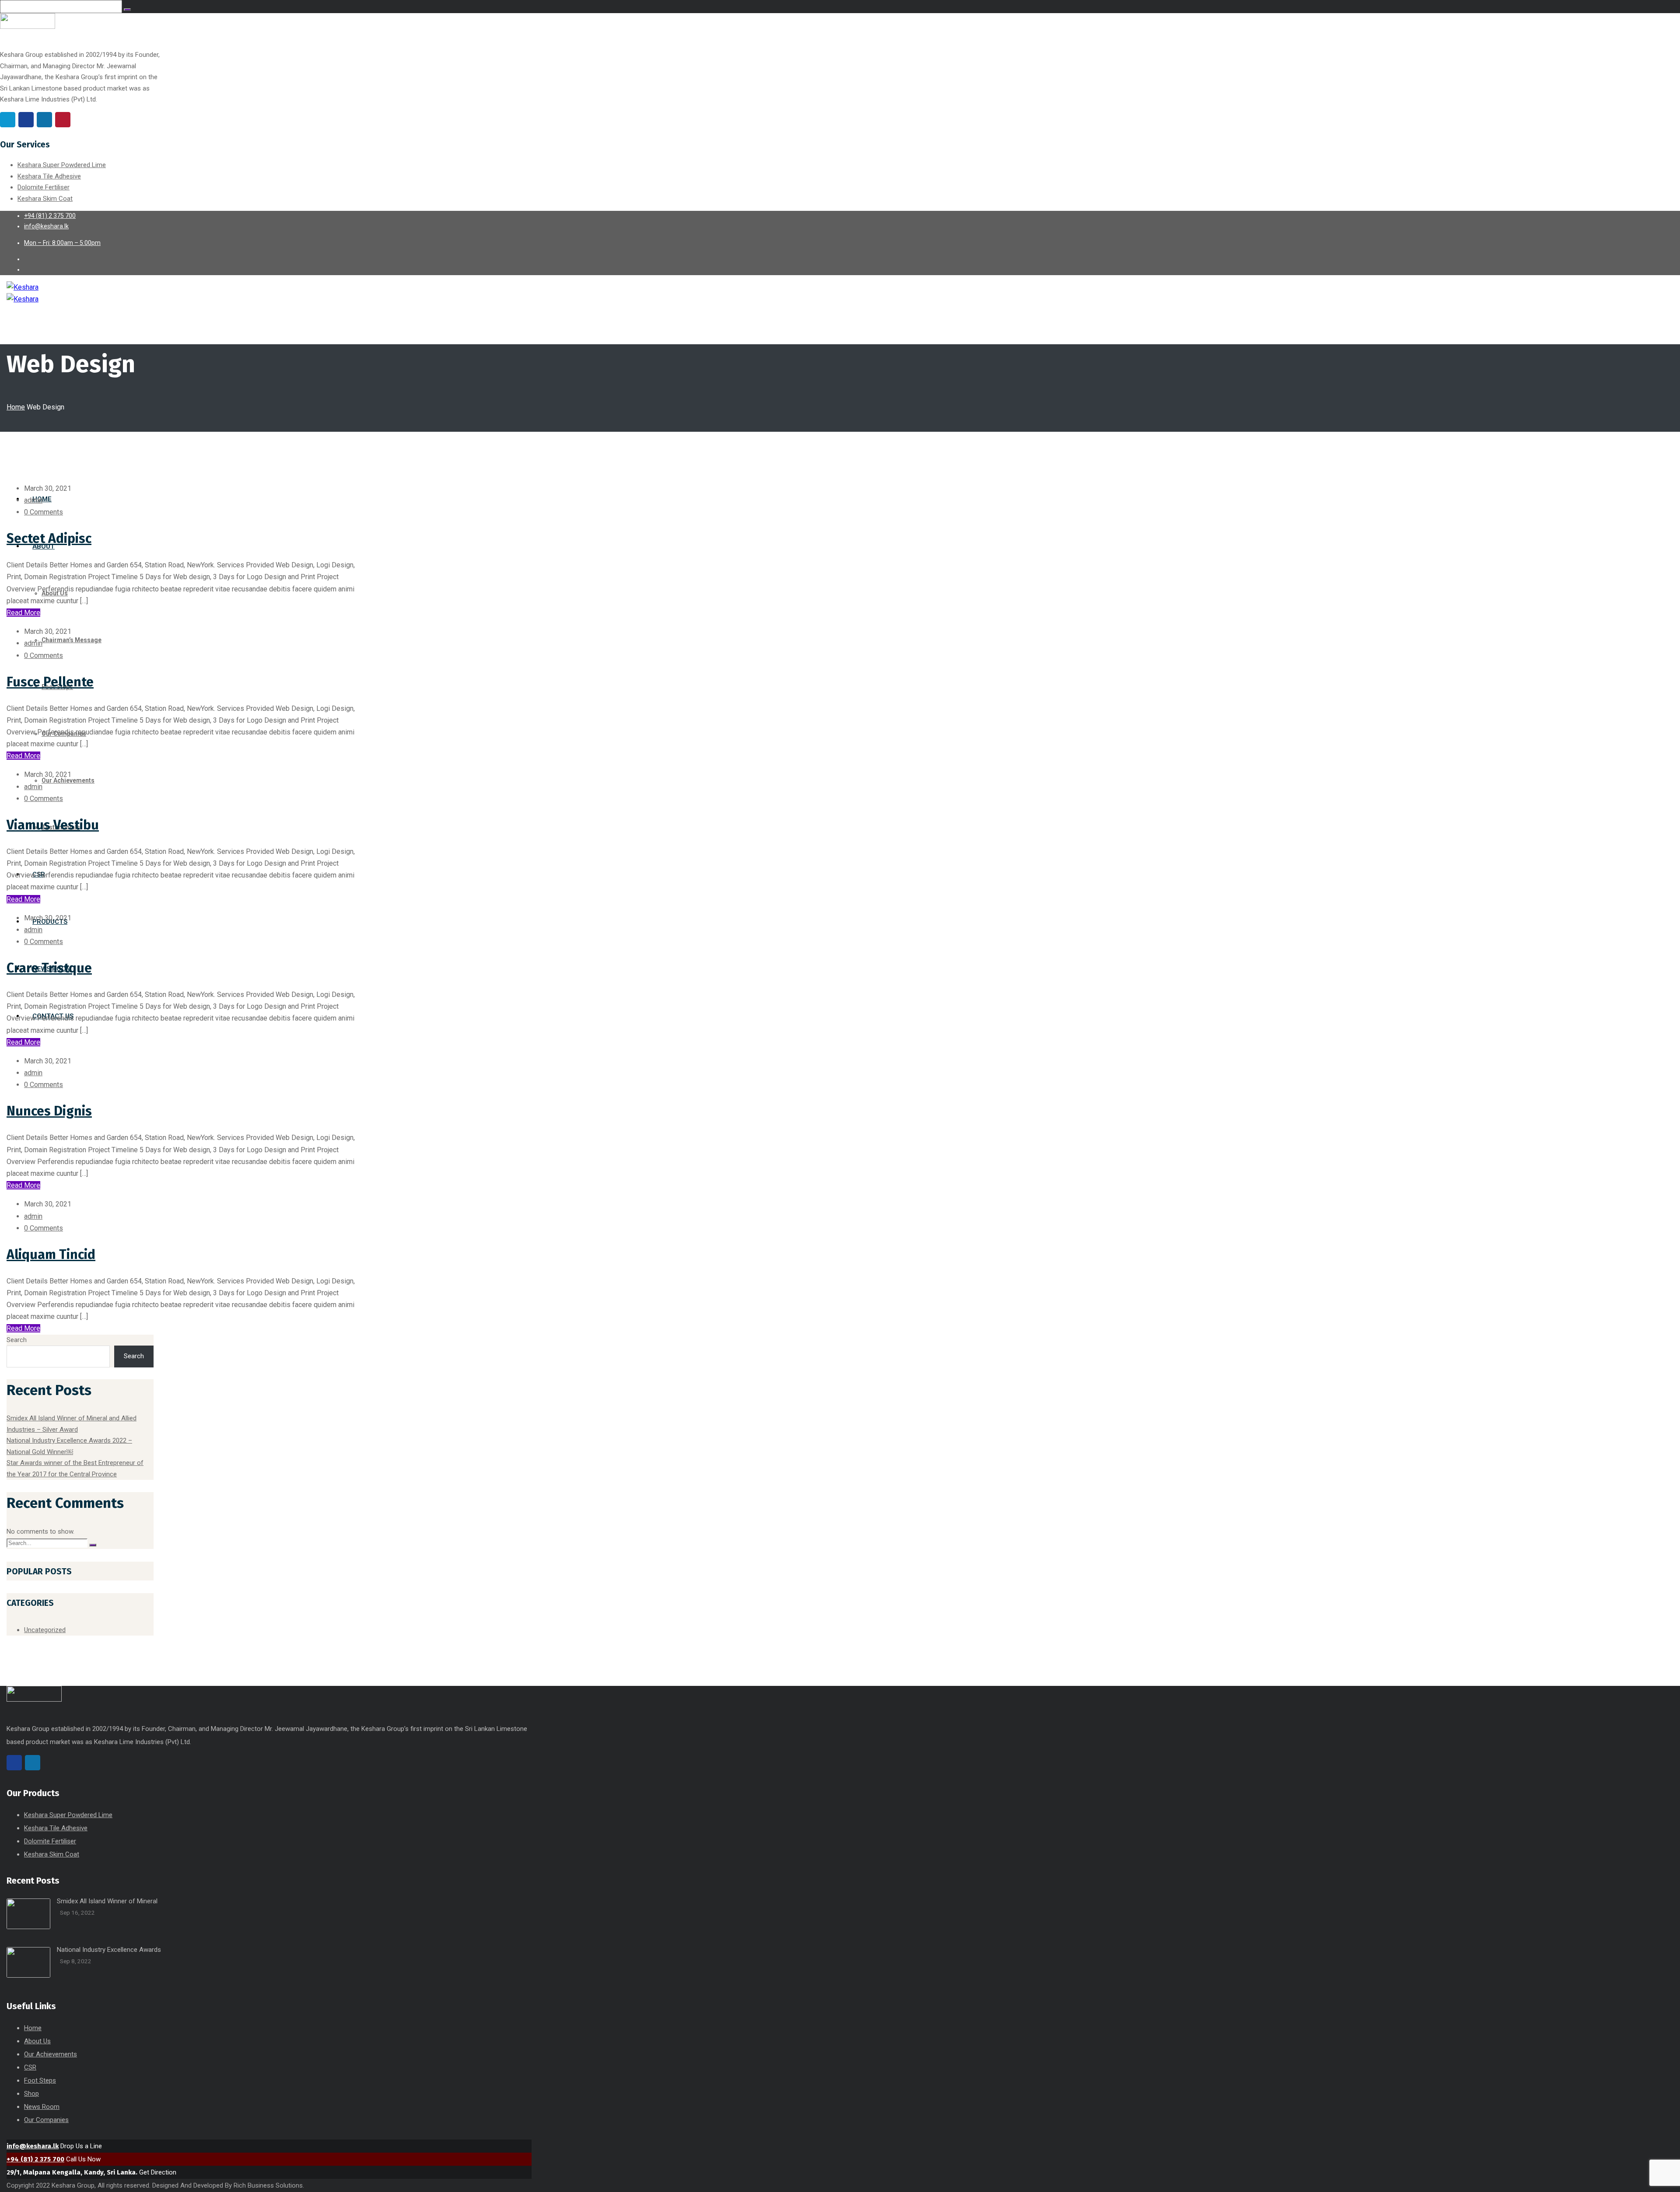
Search (17, 1340)
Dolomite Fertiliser (44, 187)
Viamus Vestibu (53, 825)
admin (33, 500)
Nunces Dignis (49, 1111)
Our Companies (46, 2120)
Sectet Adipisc (49, 538)
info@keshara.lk (33, 2146)
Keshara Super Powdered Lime (62, 165)
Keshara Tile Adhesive (49, 176)
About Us (37, 2041)
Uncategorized (45, 1630)
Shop (31, 2094)
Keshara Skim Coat (45, 199)
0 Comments (44, 512)
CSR (30, 2067)
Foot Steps (40, 2080)
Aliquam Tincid (51, 1255)
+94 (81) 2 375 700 (35, 2159)
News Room (42, 2107)
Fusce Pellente (50, 682)
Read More (23, 613)
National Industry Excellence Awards (109, 1950)
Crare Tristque (49, 968)
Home (16, 407)
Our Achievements (51, 2054)
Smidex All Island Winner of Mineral (107, 1901)
